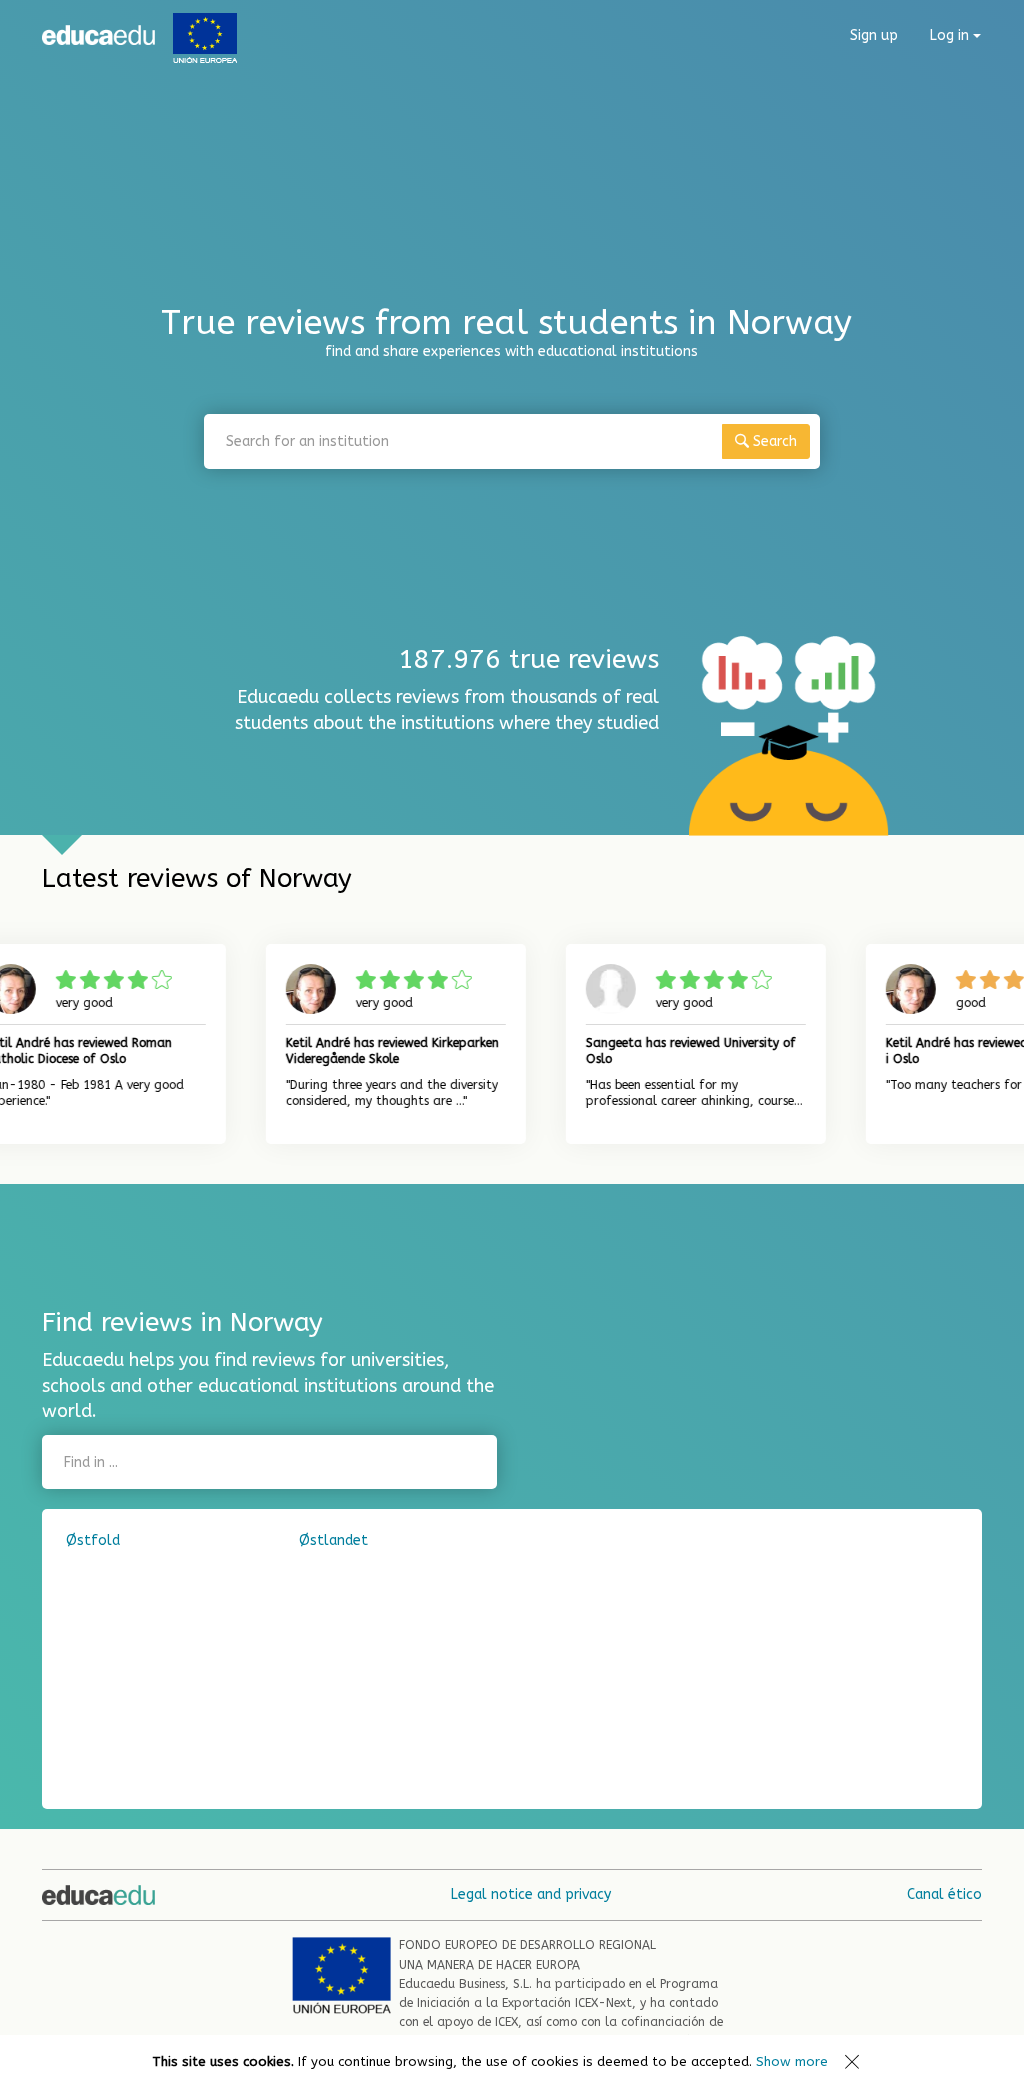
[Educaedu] (98, 35)
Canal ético (944, 1894)
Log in (951, 35)
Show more (792, 2061)
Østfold (93, 1540)
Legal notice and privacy (531, 1894)
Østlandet (333, 1540)
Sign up (874, 35)
